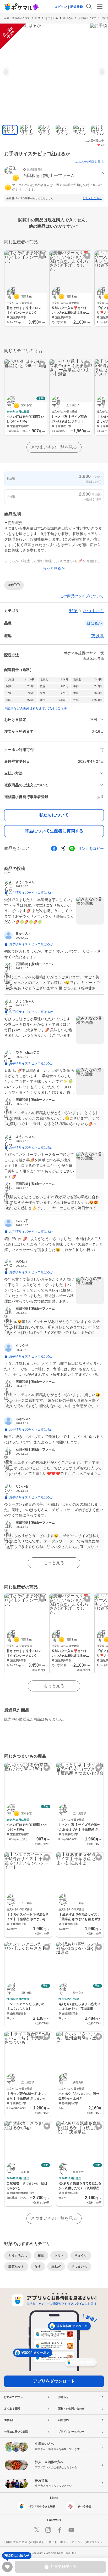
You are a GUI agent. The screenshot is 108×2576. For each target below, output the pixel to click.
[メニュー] (100, 7)
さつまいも (52, 18)
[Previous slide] (7, 72)
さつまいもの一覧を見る (54, 447)
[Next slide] (101, 72)
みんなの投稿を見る (90, 162)
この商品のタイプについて (82, 596)
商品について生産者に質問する (54, 831)
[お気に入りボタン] (42, 256)
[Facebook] (60, 2530)
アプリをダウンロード (54, 2381)
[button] (54, 173)
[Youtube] (71, 2530)
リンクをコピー (91, 848)
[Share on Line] (72, 848)
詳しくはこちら (93, 198)
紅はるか (68, 18)
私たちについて (54, 815)
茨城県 (98, 636)
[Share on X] (63, 848)
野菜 (38, 18)
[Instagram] (48, 2530)
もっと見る (54, 1563)
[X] (37, 2530)
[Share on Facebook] (54, 848)
